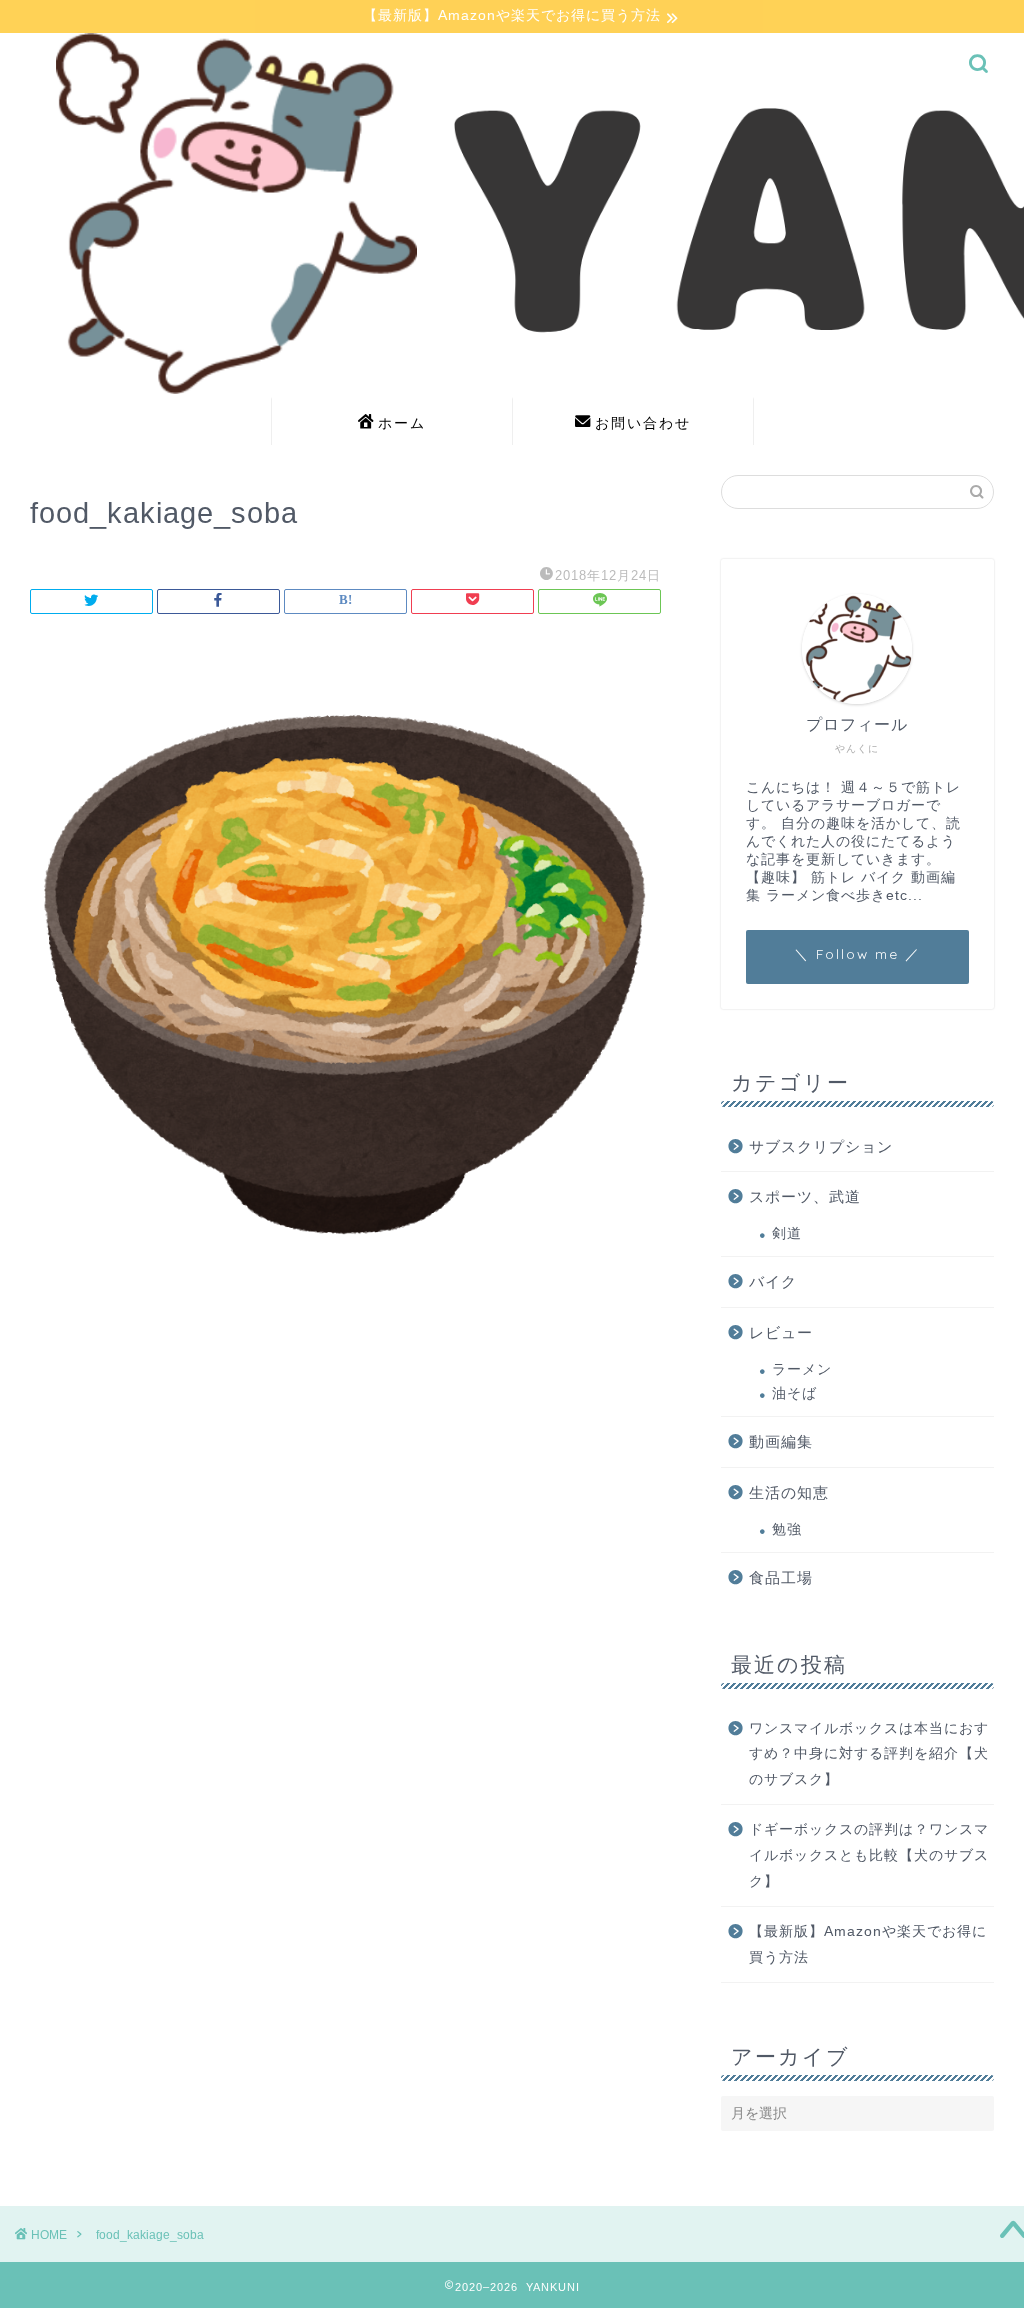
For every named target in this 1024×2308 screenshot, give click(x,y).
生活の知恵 (789, 1492)
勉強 (787, 1529)
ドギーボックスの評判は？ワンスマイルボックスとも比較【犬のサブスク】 (869, 1855)
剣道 (787, 1233)
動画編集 (781, 1441)
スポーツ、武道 (805, 1196)
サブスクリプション (821, 1146)
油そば (794, 1393)
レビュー (781, 1332)
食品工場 (781, 1577)
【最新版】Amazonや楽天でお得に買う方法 (868, 1944)
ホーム (402, 423)
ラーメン (802, 1369)
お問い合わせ (643, 423)
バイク (773, 1281)
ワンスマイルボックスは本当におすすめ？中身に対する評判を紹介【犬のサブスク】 (869, 1754)
